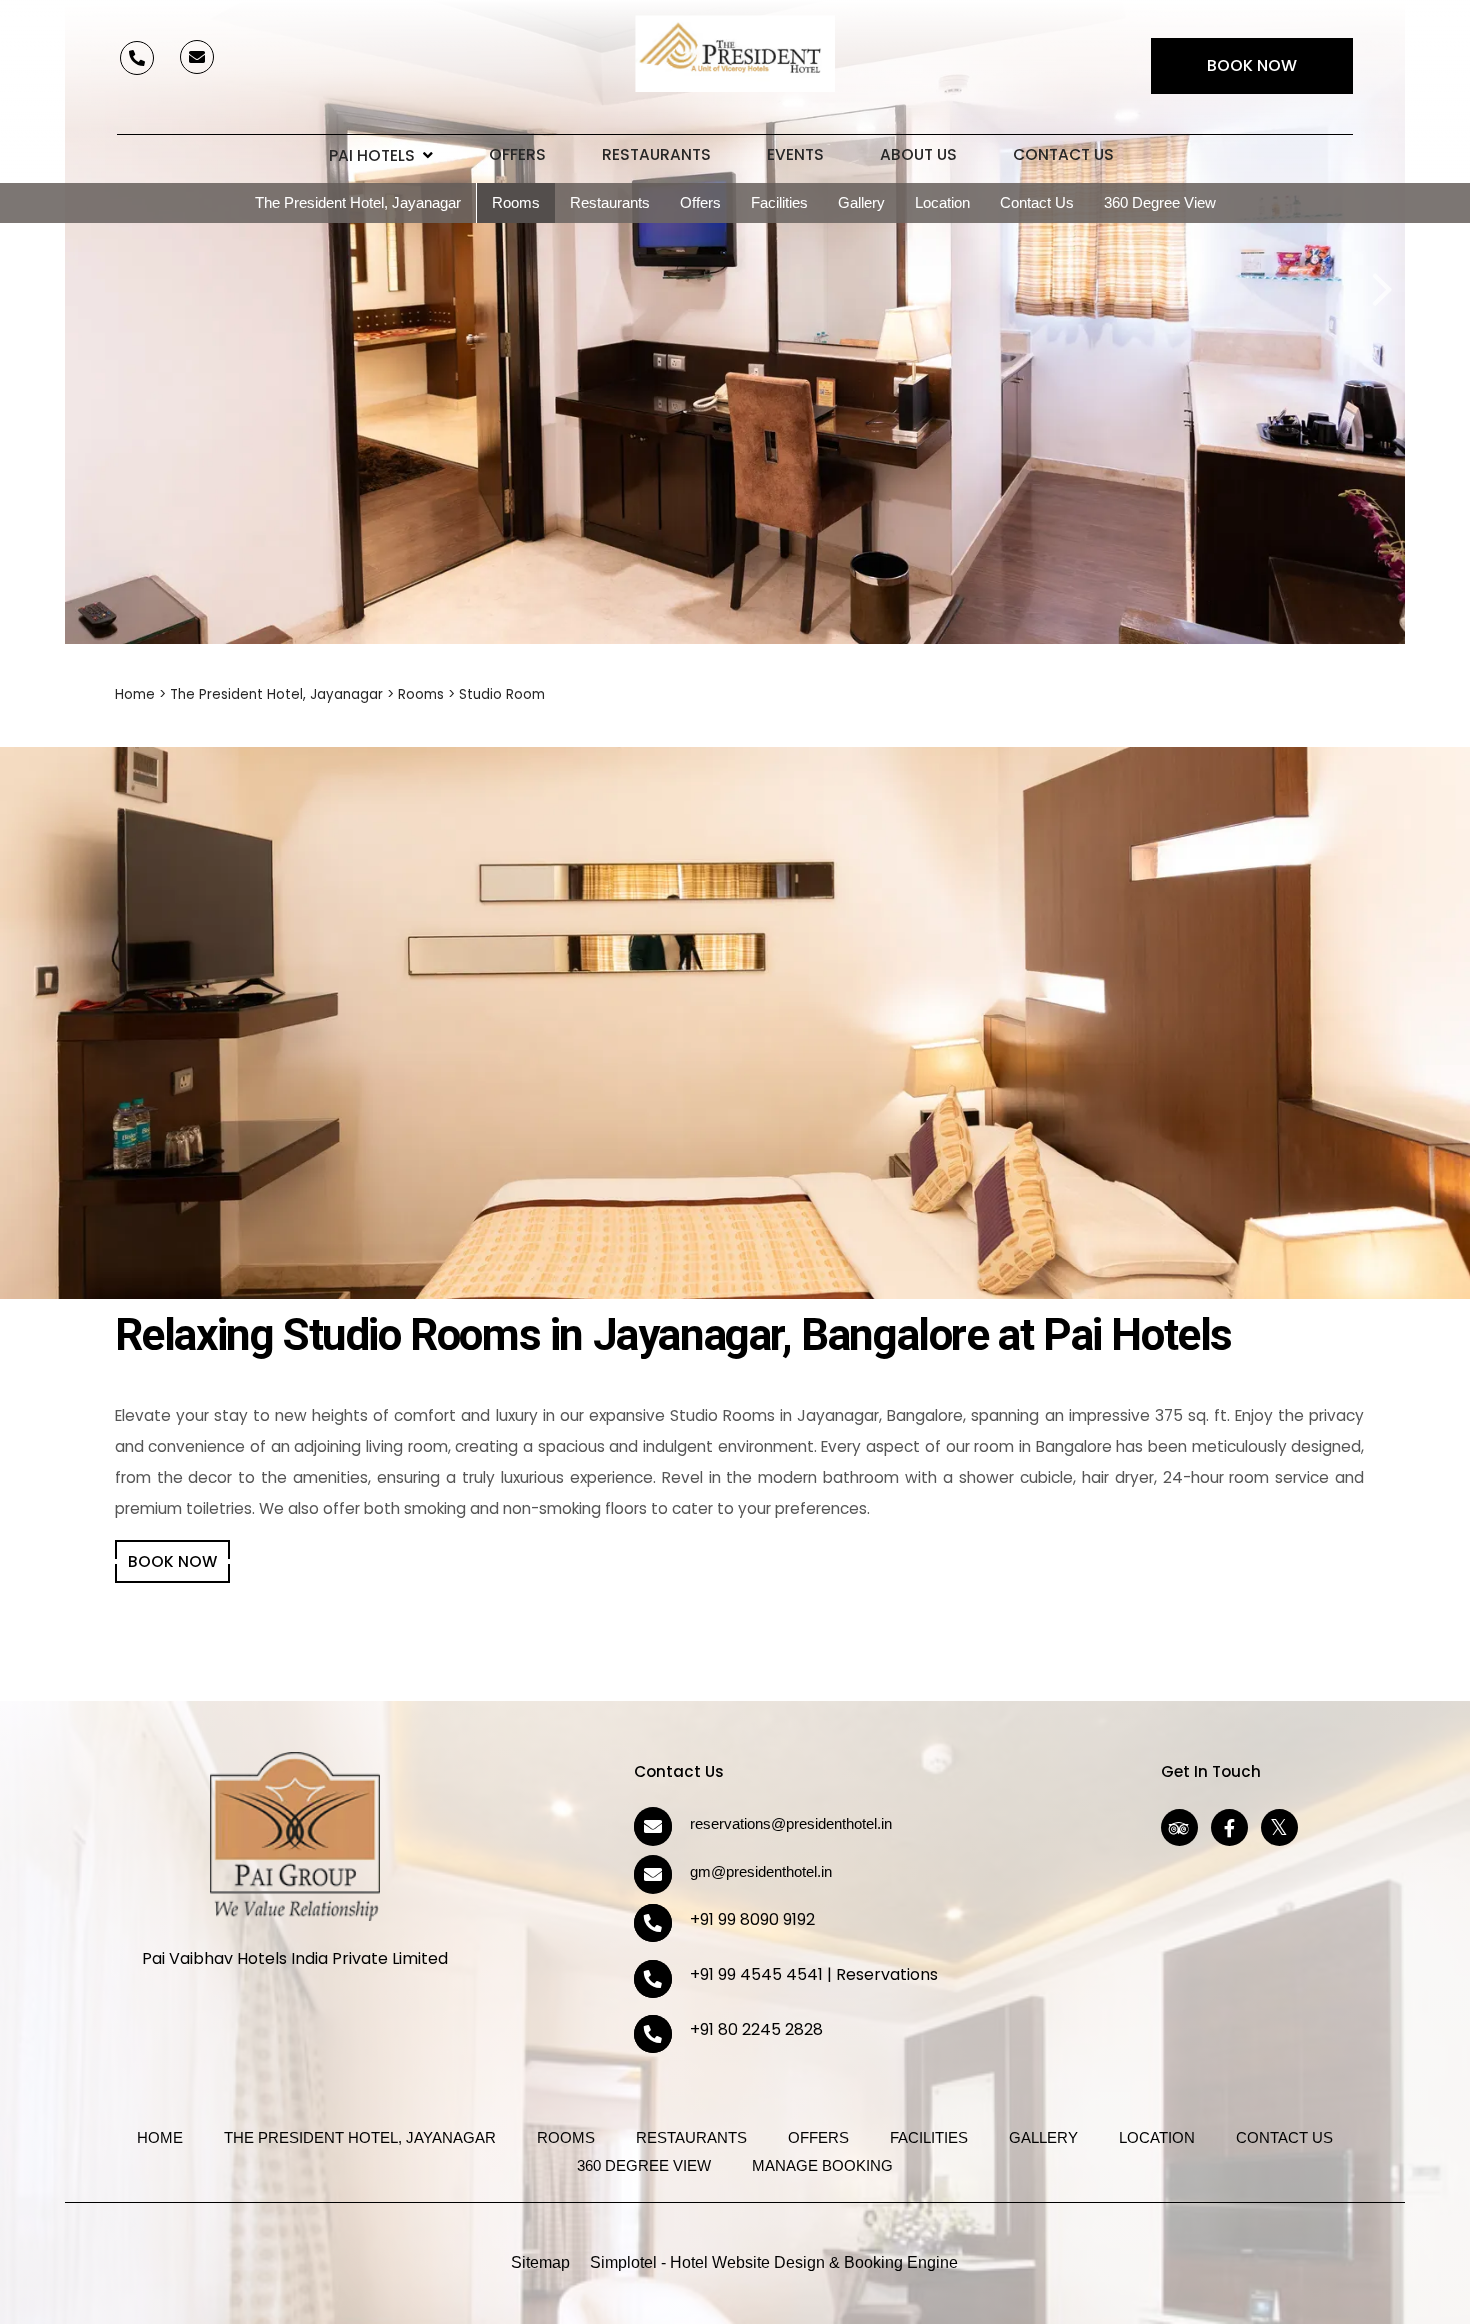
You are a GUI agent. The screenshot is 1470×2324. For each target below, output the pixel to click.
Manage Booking (822, 2165)
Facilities (779, 202)
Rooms (516, 202)
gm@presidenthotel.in (761, 1871)
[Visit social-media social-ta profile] (1179, 1827)
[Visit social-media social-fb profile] (1229, 1827)
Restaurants (656, 154)
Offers (517, 154)
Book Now (1252, 65)
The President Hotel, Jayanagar (358, 202)
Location (942, 202)
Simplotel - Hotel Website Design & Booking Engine (774, 2262)
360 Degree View (1160, 202)
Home (135, 694)
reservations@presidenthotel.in (791, 1823)
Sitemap (540, 2262)
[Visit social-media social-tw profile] (1279, 1827)
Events (795, 154)
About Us (918, 154)
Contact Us (1063, 154)
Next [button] (1380, 267)
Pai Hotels (372, 155)
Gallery (861, 202)
